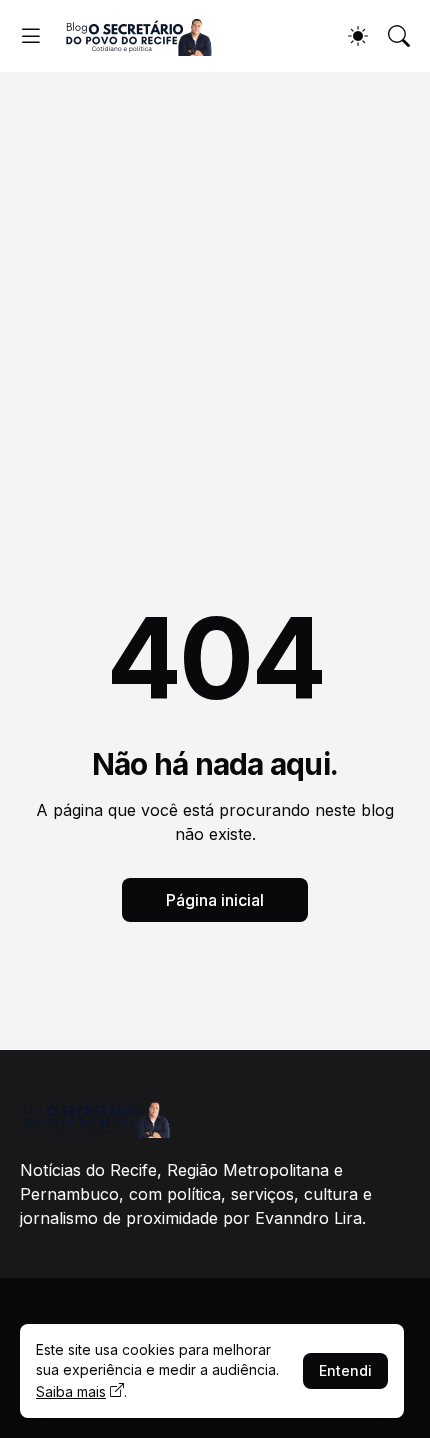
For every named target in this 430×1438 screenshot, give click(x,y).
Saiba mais (71, 1391)
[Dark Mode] (358, 36)
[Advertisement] (215, 297)
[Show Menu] (31, 36)
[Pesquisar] (399, 36)
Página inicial (215, 900)
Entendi (345, 1370)
